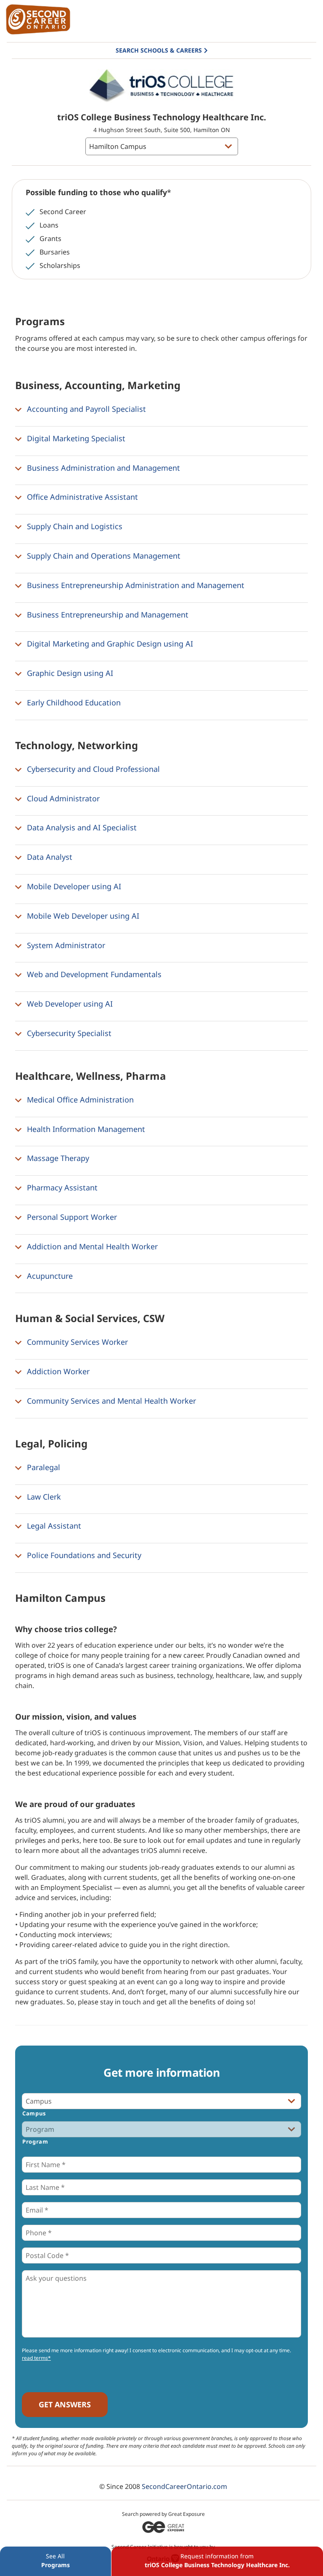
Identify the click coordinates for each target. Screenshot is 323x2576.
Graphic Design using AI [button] (69, 673)
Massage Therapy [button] (57, 1158)
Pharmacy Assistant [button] (61, 1187)
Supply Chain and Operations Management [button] (103, 556)
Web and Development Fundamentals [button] (93, 975)
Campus (34, 2113)
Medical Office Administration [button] (79, 1100)
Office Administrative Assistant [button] (81, 497)
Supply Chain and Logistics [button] (74, 526)
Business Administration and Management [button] (102, 468)
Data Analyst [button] (49, 857)
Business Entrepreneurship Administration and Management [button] (135, 585)
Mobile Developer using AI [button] (73, 886)
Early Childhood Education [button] (73, 702)
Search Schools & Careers (159, 50)
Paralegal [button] (42, 1467)
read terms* (36, 2358)
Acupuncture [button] (49, 1276)
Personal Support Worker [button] (71, 1217)
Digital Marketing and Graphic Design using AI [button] (109, 644)
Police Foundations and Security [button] (83, 1555)
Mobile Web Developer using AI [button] (82, 916)
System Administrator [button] (65, 945)
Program (35, 2141)
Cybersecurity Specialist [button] (68, 1033)
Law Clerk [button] (43, 1497)
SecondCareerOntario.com (184, 2486)
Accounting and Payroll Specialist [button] (85, 409)
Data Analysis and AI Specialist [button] (81, 828)
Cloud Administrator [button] (62, 798)
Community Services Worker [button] (76, 1342)
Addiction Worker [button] (57, 1371)
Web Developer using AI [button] (69, 1004)
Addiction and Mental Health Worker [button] (91, 1246)
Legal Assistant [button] (53, 1526)
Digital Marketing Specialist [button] (75, 438)
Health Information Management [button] (85, 1129)
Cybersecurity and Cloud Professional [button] (92, 769)
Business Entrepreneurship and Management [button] (107, 615)
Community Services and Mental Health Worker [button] (110, 1401)
